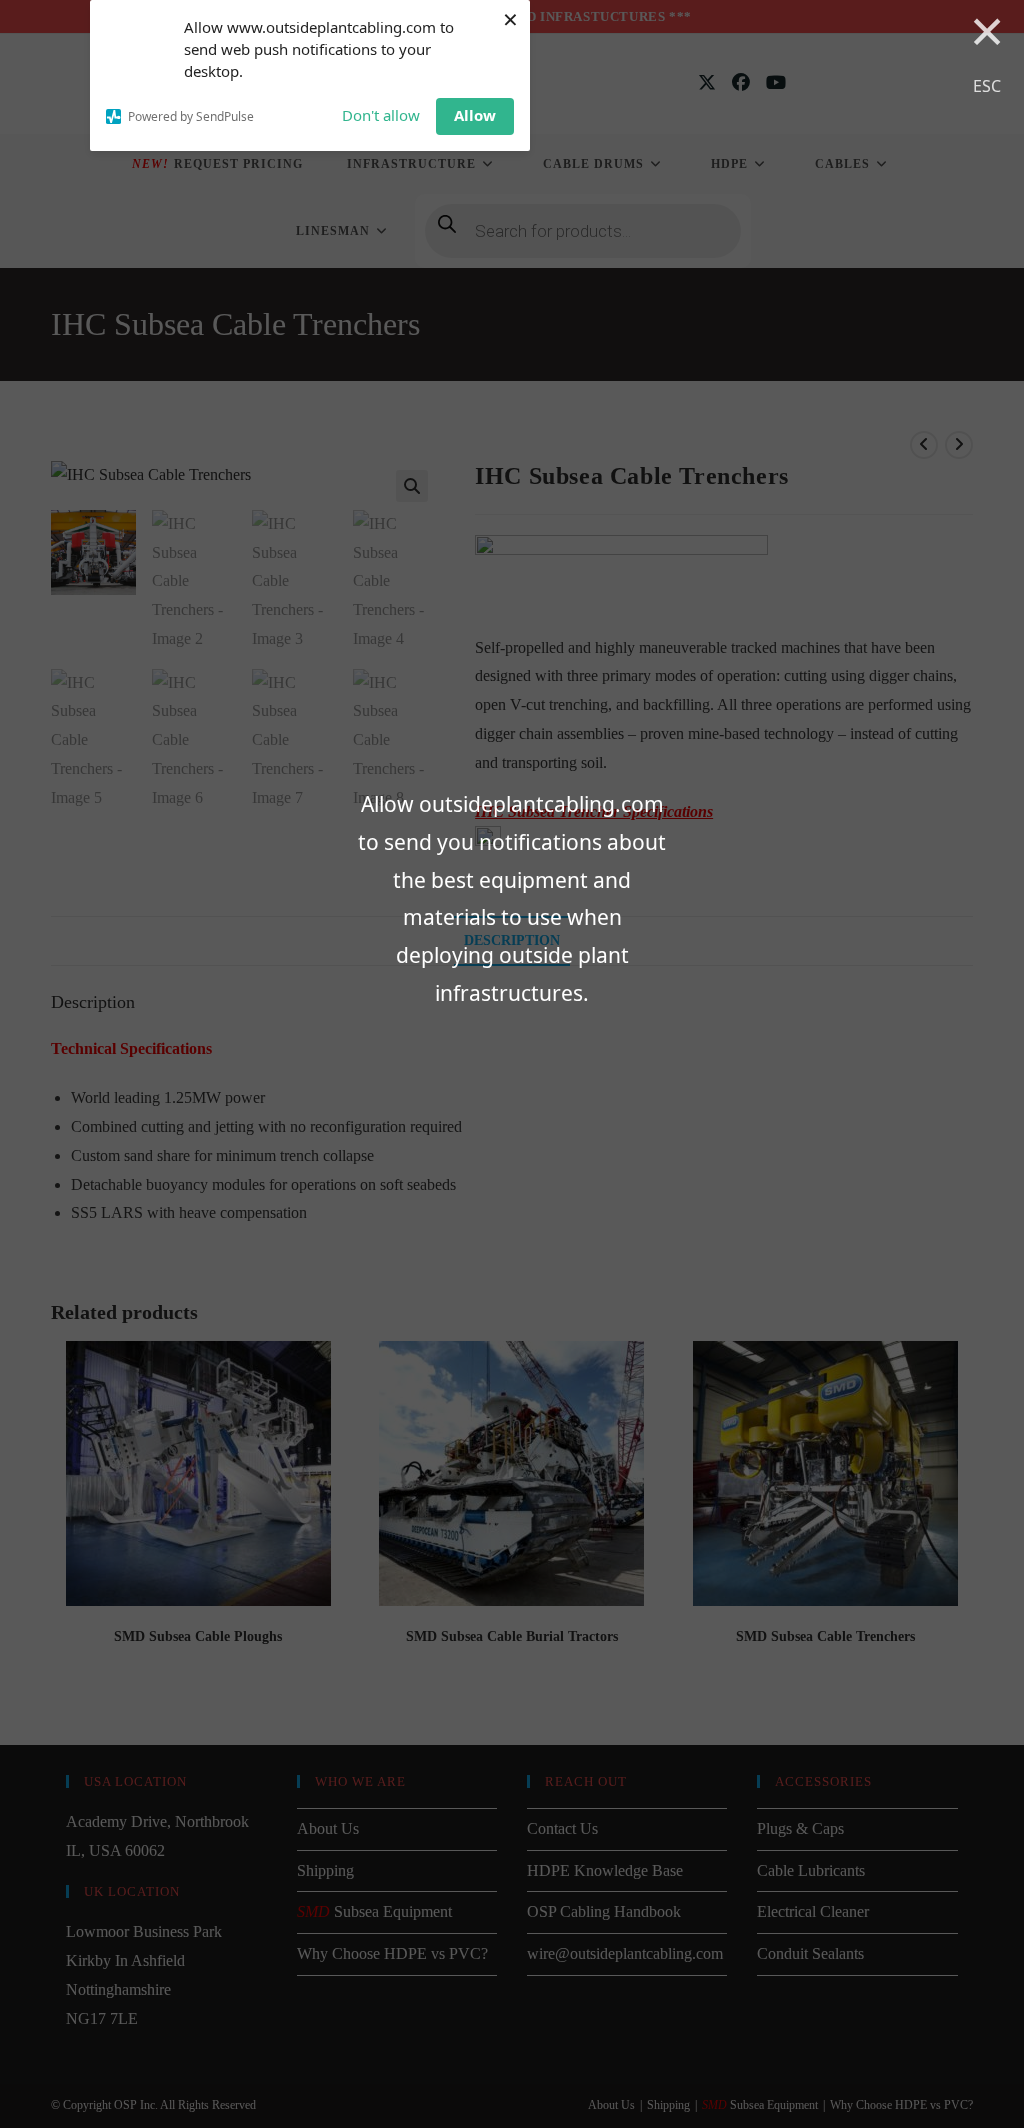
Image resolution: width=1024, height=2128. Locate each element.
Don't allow (381, 115)
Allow (475, 115)
